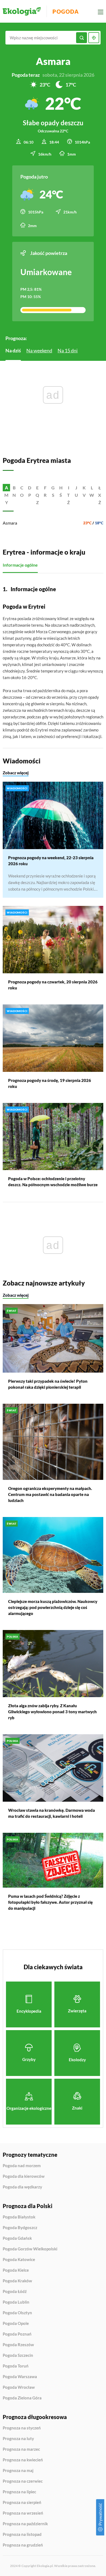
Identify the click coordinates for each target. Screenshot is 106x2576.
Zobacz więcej (16, 773)
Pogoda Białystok (19, 2217)
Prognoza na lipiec (19, 2492)
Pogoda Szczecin (18, 2355)
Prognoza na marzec (21, 2449)
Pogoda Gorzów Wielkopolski (30, 2249)
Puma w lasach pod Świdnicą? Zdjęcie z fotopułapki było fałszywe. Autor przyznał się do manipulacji (50, 1902)
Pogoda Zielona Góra (22, 2398)
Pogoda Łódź (15, 2292)
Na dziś (13, 350)
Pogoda (66, 11)
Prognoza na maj (18, 2471)
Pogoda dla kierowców (24, 2176)
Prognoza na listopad (22, 2535)
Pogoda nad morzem (22, 2166)
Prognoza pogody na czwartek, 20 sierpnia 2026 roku (53, 985)
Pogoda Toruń (16, 2366)
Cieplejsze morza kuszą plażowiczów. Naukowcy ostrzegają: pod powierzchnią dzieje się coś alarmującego (53, 1607)
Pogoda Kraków (17, 2281)
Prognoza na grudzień (23, 2545)
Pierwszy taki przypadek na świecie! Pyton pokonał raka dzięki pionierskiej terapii (48, 1384)
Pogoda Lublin (16, 2302)
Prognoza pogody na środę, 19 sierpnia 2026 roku (50, 1083)
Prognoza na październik (25, 2524)
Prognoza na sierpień (22, 2502)
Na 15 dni (68, 350)
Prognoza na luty (18, 2439)
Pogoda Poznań (17, 2334)
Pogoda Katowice (19, 2260)
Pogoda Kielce (16, 2270)
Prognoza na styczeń (22, 2428)
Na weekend (39, 350)
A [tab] (7, 488)
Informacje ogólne (20, 565)
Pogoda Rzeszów (18, 2345)
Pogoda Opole (16, 2324)
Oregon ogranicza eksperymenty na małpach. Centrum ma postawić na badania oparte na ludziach (50, 1494)
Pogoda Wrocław (19, 2387)
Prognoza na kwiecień (23, 2460)
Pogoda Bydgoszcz (20, 2228)
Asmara (10, 523)
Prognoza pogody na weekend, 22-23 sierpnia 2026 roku (51, 861)
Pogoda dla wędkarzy (22, 2187)
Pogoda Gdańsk (17, 2238)
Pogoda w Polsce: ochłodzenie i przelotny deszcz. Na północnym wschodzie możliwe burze (53, 1182)
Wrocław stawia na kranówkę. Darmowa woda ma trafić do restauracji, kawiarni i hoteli (52, 1813)
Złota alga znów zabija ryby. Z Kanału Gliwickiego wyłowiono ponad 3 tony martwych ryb (52, 1712)
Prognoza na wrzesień (23, 2513)
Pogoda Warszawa (20, 2377)
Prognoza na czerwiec (23, 2481)
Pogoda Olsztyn (17, 2313)
